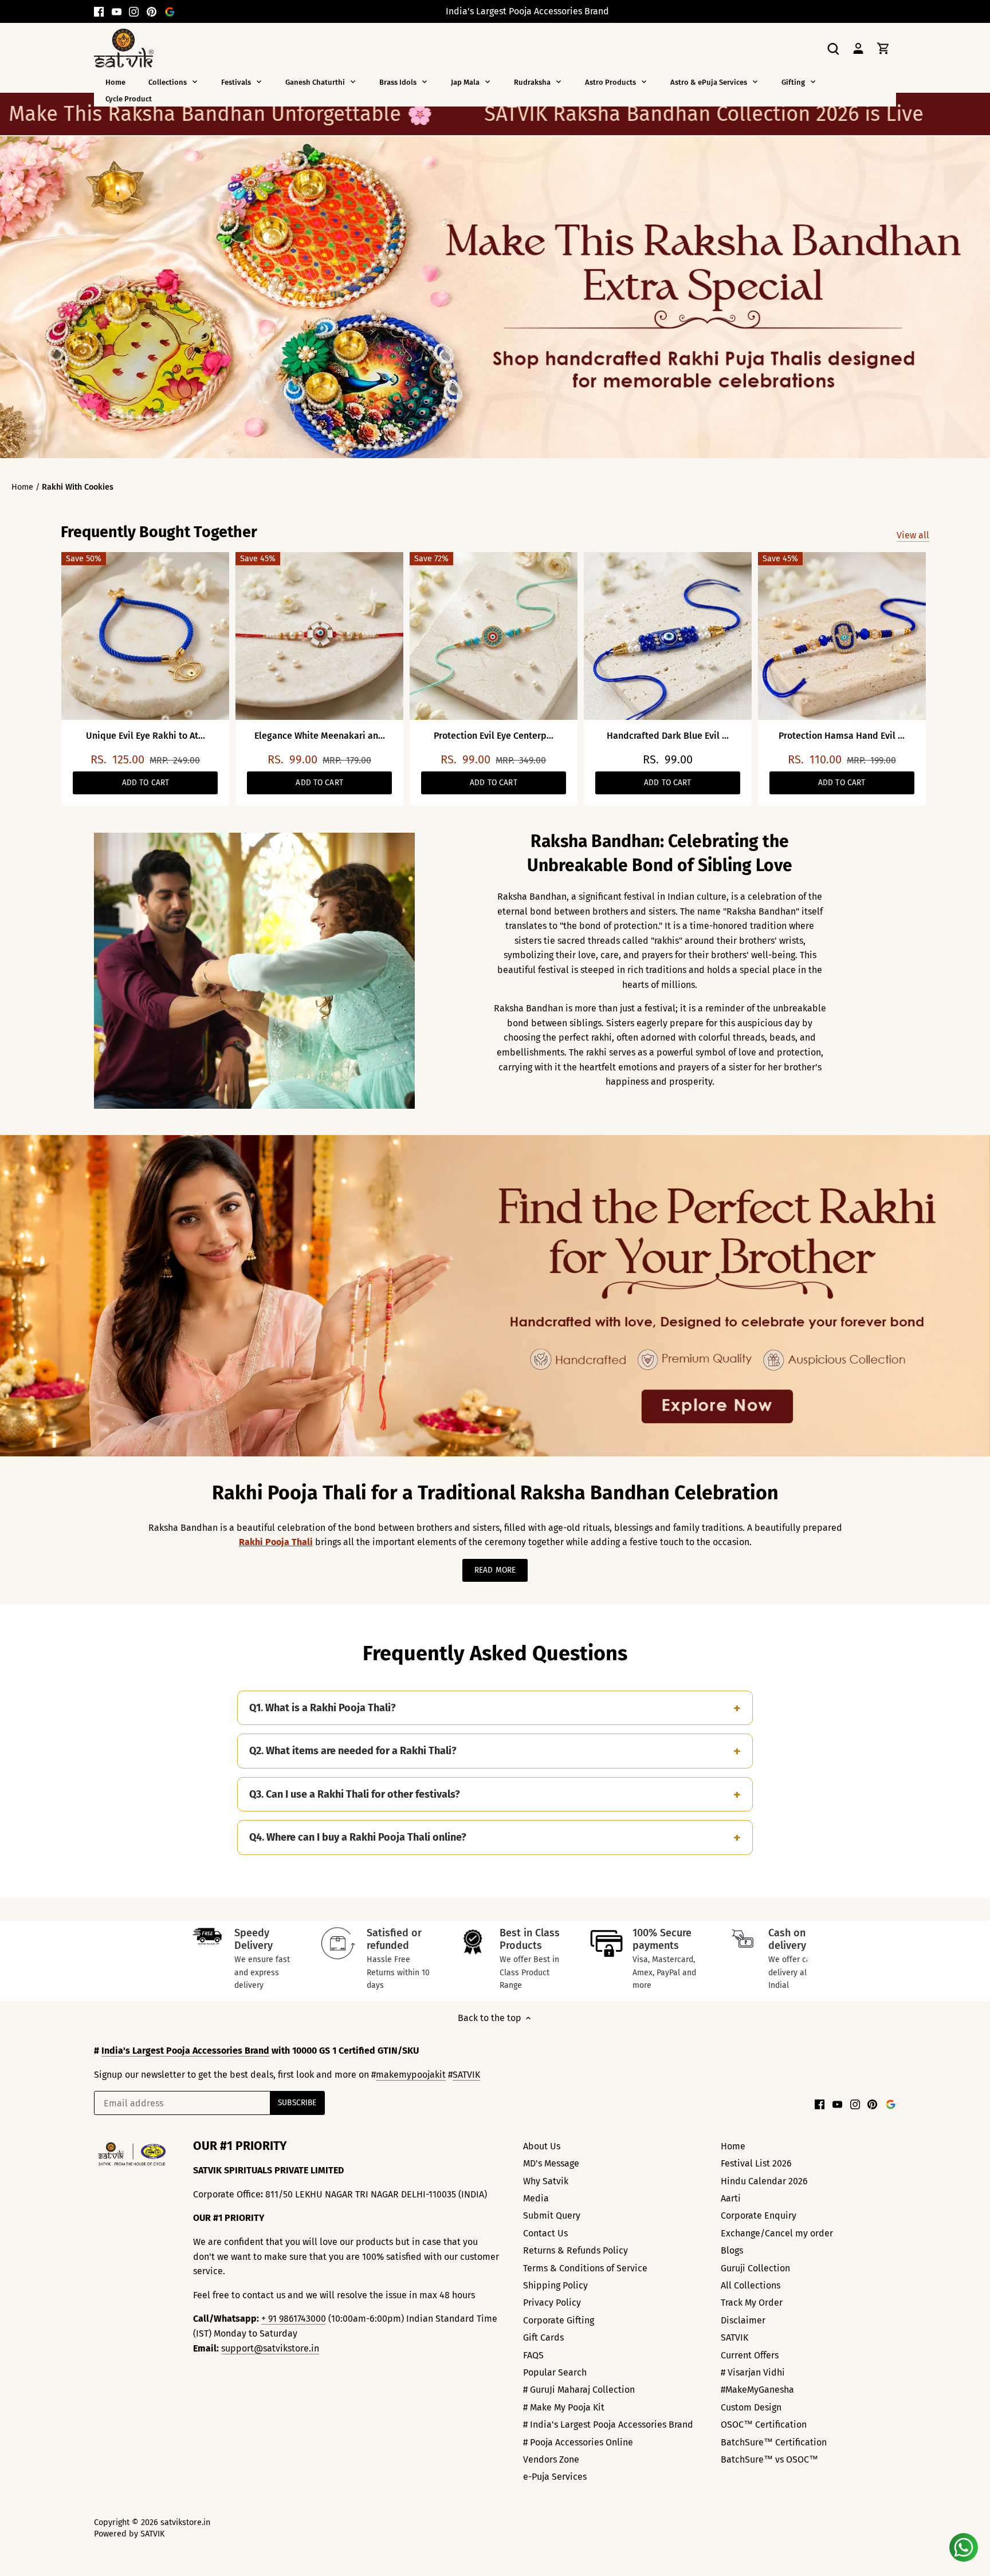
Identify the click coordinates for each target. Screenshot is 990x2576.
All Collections (751, 2285)
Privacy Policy (552, 2303)
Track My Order (752, 2303)
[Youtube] (117, 11)
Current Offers (750, 2355)
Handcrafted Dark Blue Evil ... (668, 736)
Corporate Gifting (559, 2320)
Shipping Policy (555, 2285)
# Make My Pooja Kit (564, 2407)
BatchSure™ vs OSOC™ (769, 2459)
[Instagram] (134, 11)
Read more (495, 1570)
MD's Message (551, 2163)
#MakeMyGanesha (757, 2390)
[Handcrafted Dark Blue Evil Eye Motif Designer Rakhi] (668, 636)
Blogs (732, 2250)
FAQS (533, 2355)
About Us (542, 2146)
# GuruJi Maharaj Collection (579, 2390)
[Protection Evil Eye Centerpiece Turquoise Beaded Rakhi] (494, 636)
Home (733, 2146)
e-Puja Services (555, 2477)
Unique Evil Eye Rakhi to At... (146, 736)
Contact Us (545, 2233)
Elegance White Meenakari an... (320, 736)
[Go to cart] (883, 48)
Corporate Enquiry (759, 2215)
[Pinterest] (152, 11)
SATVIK (466, 2075)
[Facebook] (99, 11)
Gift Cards (543, 2337)
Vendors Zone (551, 2459)
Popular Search (555, 2372)
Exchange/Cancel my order (777, 2233)
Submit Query (552, 2215)
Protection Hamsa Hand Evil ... (842, 736)
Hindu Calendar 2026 (764, 2181)
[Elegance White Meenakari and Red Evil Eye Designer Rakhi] (319, 636)
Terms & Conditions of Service (585, 2268)
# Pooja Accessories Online (578, 2442)
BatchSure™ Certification (774, 2442)
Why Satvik (546, 2181)
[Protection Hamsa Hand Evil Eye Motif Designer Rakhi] (842, 636)
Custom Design (751, 2407)
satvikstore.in (185, 2522)
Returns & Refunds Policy (575, 2250)
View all (913, 535)
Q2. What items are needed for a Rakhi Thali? (353, 1751)
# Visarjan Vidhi (753, 2372)
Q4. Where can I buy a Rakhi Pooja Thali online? (358, 1837)
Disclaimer (743, 2320)
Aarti (731, 2198)
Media (536, 2198)
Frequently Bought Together (159, 532)
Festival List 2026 (756, 2163)
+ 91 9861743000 (294, 2319)
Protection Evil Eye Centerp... (494, 736)
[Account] (858, 48)
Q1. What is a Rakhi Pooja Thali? (323, 1708)
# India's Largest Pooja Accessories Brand (608, 2425)
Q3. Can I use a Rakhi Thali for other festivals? (355, 1794)
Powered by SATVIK (129, 2534)
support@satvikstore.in (270, 2348)
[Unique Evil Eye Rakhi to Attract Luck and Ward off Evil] (145, 636)
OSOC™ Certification (764, 2425)
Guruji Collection (755, 2268)
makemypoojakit (411, 2075)
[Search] (833, 48)
